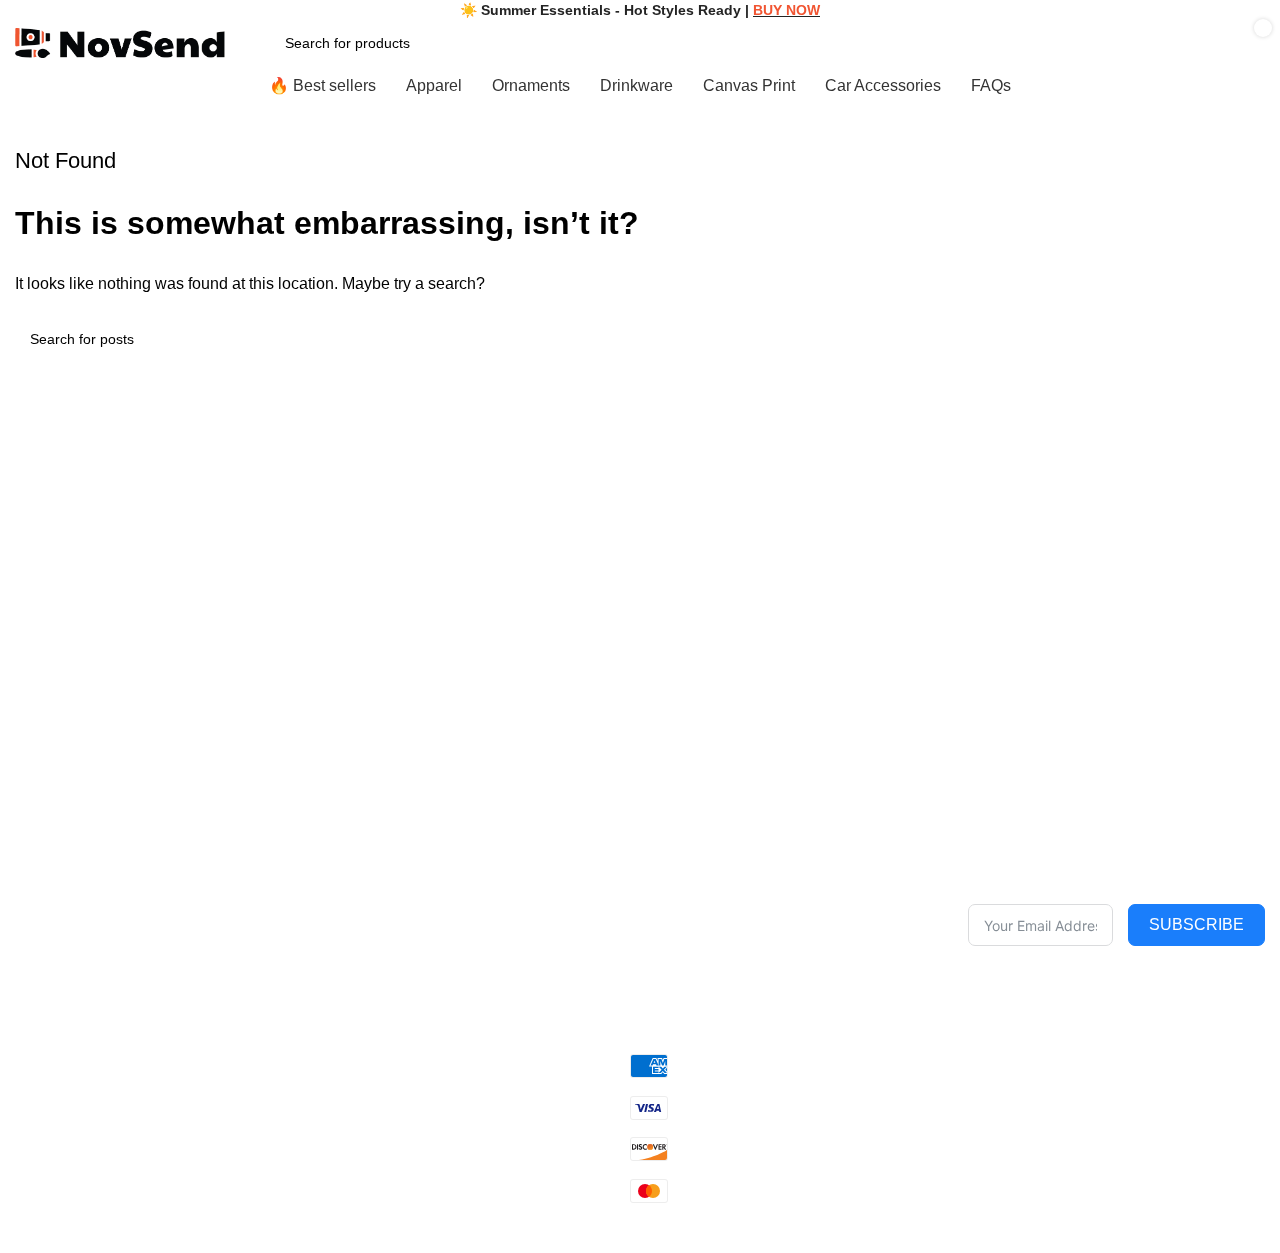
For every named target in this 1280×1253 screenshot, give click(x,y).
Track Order (420, 953)
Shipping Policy (699, 919)
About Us (411, 850)
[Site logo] (120, 41)
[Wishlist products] (952, 43)
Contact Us (417, 884)
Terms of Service (704, 884)
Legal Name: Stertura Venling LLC (123, 862)
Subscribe (1196, 924)
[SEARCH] (1242, 339)
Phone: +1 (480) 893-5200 (99, 930)
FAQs (399, 919)
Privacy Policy (694, 850)
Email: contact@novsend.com (109, 896)
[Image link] (163, 802)
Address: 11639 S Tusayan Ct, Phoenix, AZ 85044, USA (151, 973)
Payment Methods (708, 987)
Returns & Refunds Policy (731, 953)
